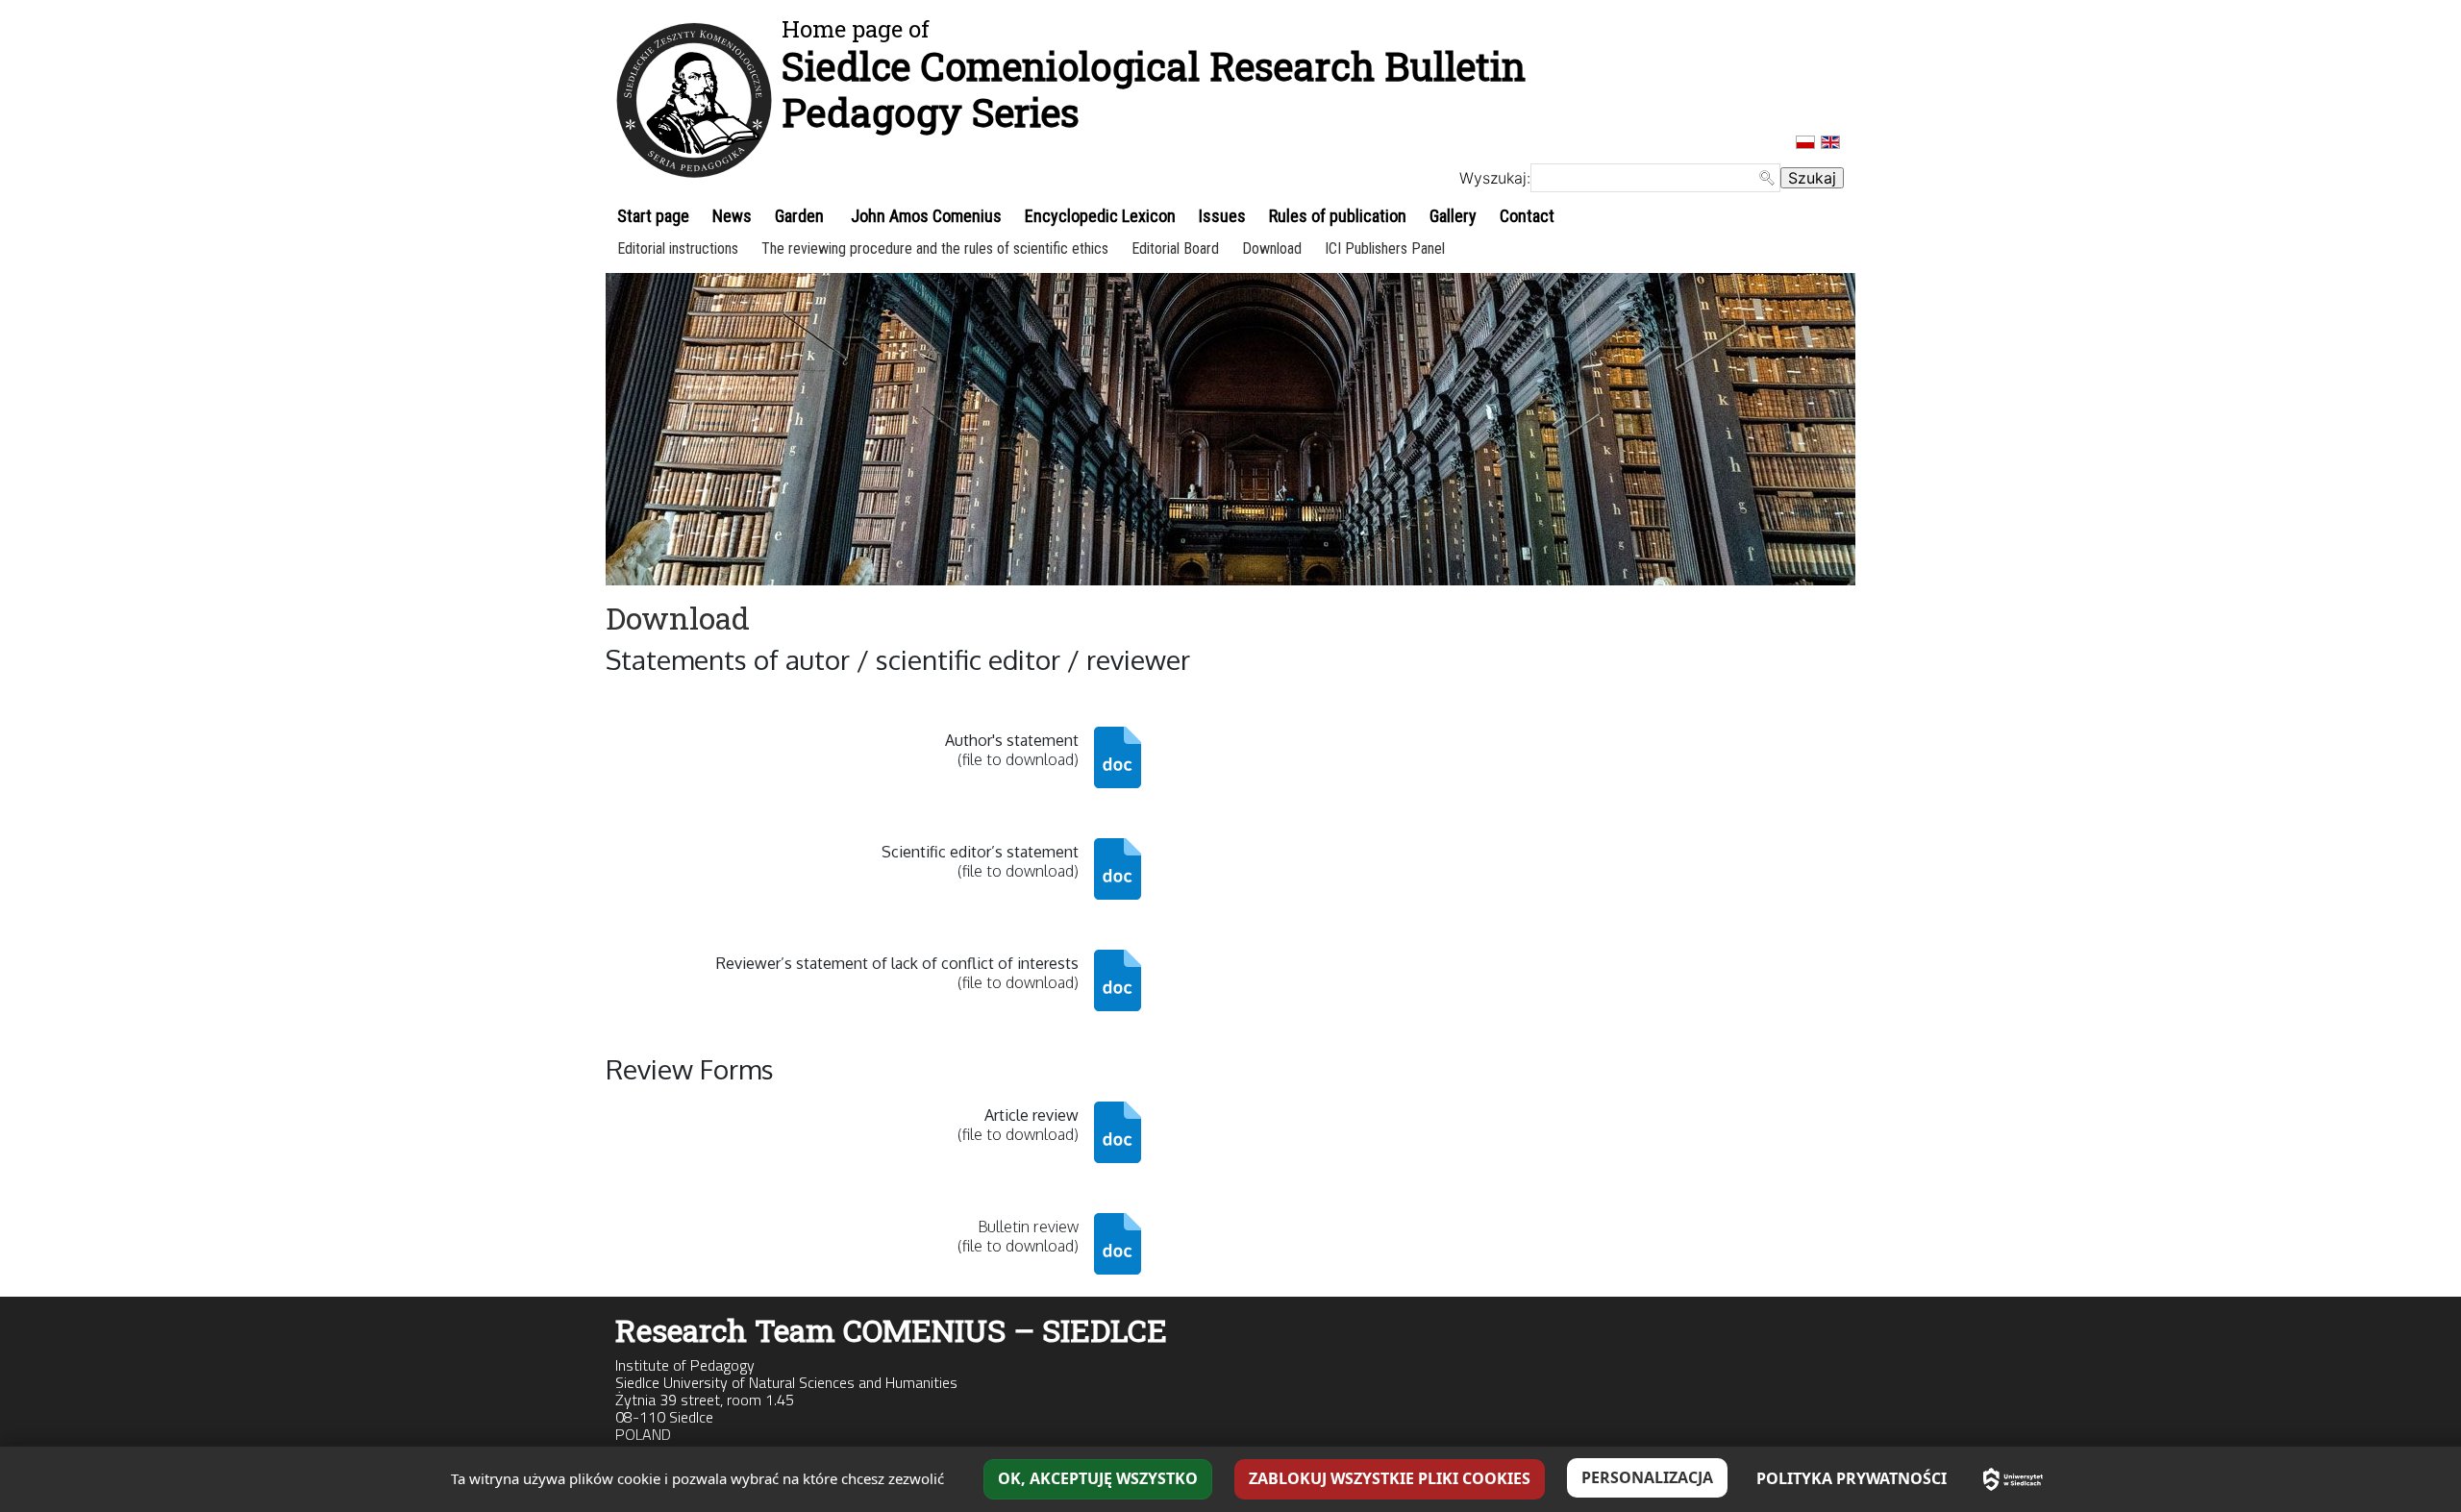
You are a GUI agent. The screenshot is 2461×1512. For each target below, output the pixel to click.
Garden (799, 216)
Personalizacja (1647, 1477)
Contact (1527, 216)
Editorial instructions (678, 248)
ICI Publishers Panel (1385, 248)
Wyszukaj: (1495, 178)
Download (1272, 248)
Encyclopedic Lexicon (1100, 216)
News (732, 216)
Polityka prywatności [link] (1852, 1478)
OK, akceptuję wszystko (1098, 1478)
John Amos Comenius (924, 216)
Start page (653, 216)
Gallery (1453, 216)
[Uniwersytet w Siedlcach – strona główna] (2013, 1479)
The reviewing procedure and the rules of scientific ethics (935, 248)
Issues (1222, 216)
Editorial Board (1175, 248)
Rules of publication (1338, 216)
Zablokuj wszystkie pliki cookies (1390, 1478)
